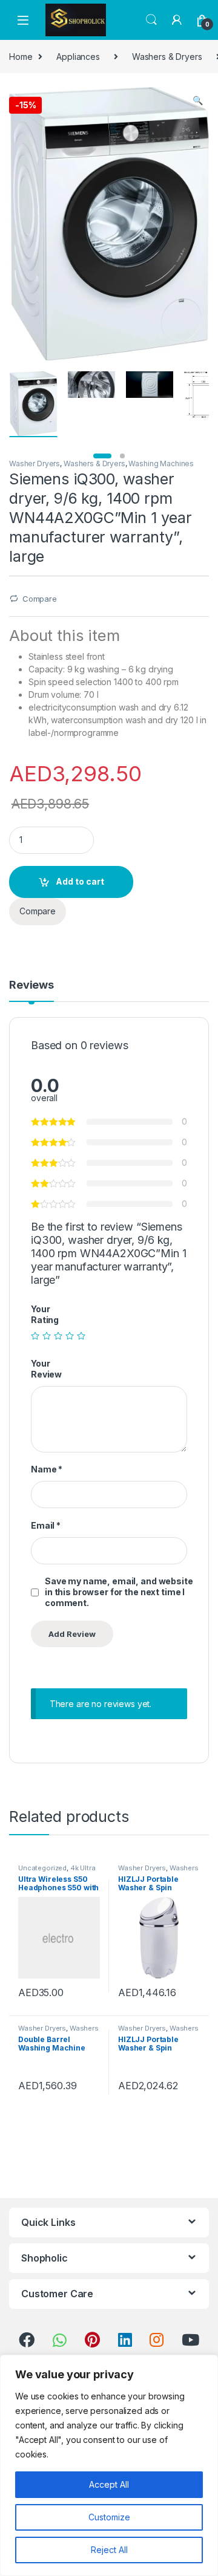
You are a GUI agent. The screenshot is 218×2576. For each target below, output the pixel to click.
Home (21, 57)
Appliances (78, 57)
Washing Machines (161, 463)
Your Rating (45, 1314)
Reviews (31, 985)
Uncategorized (42, 1868)
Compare (40, 599)
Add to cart (80, 881)
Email (46, 1525)
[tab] (31, 990)
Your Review (46, 1369)
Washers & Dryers (167, 57)
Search (151, 20)
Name (47, 1469)
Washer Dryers (35, 463)
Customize (109, 2517)
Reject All (109, 2550)
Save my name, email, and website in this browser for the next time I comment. (119, 1592)
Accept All (109, 2484)
